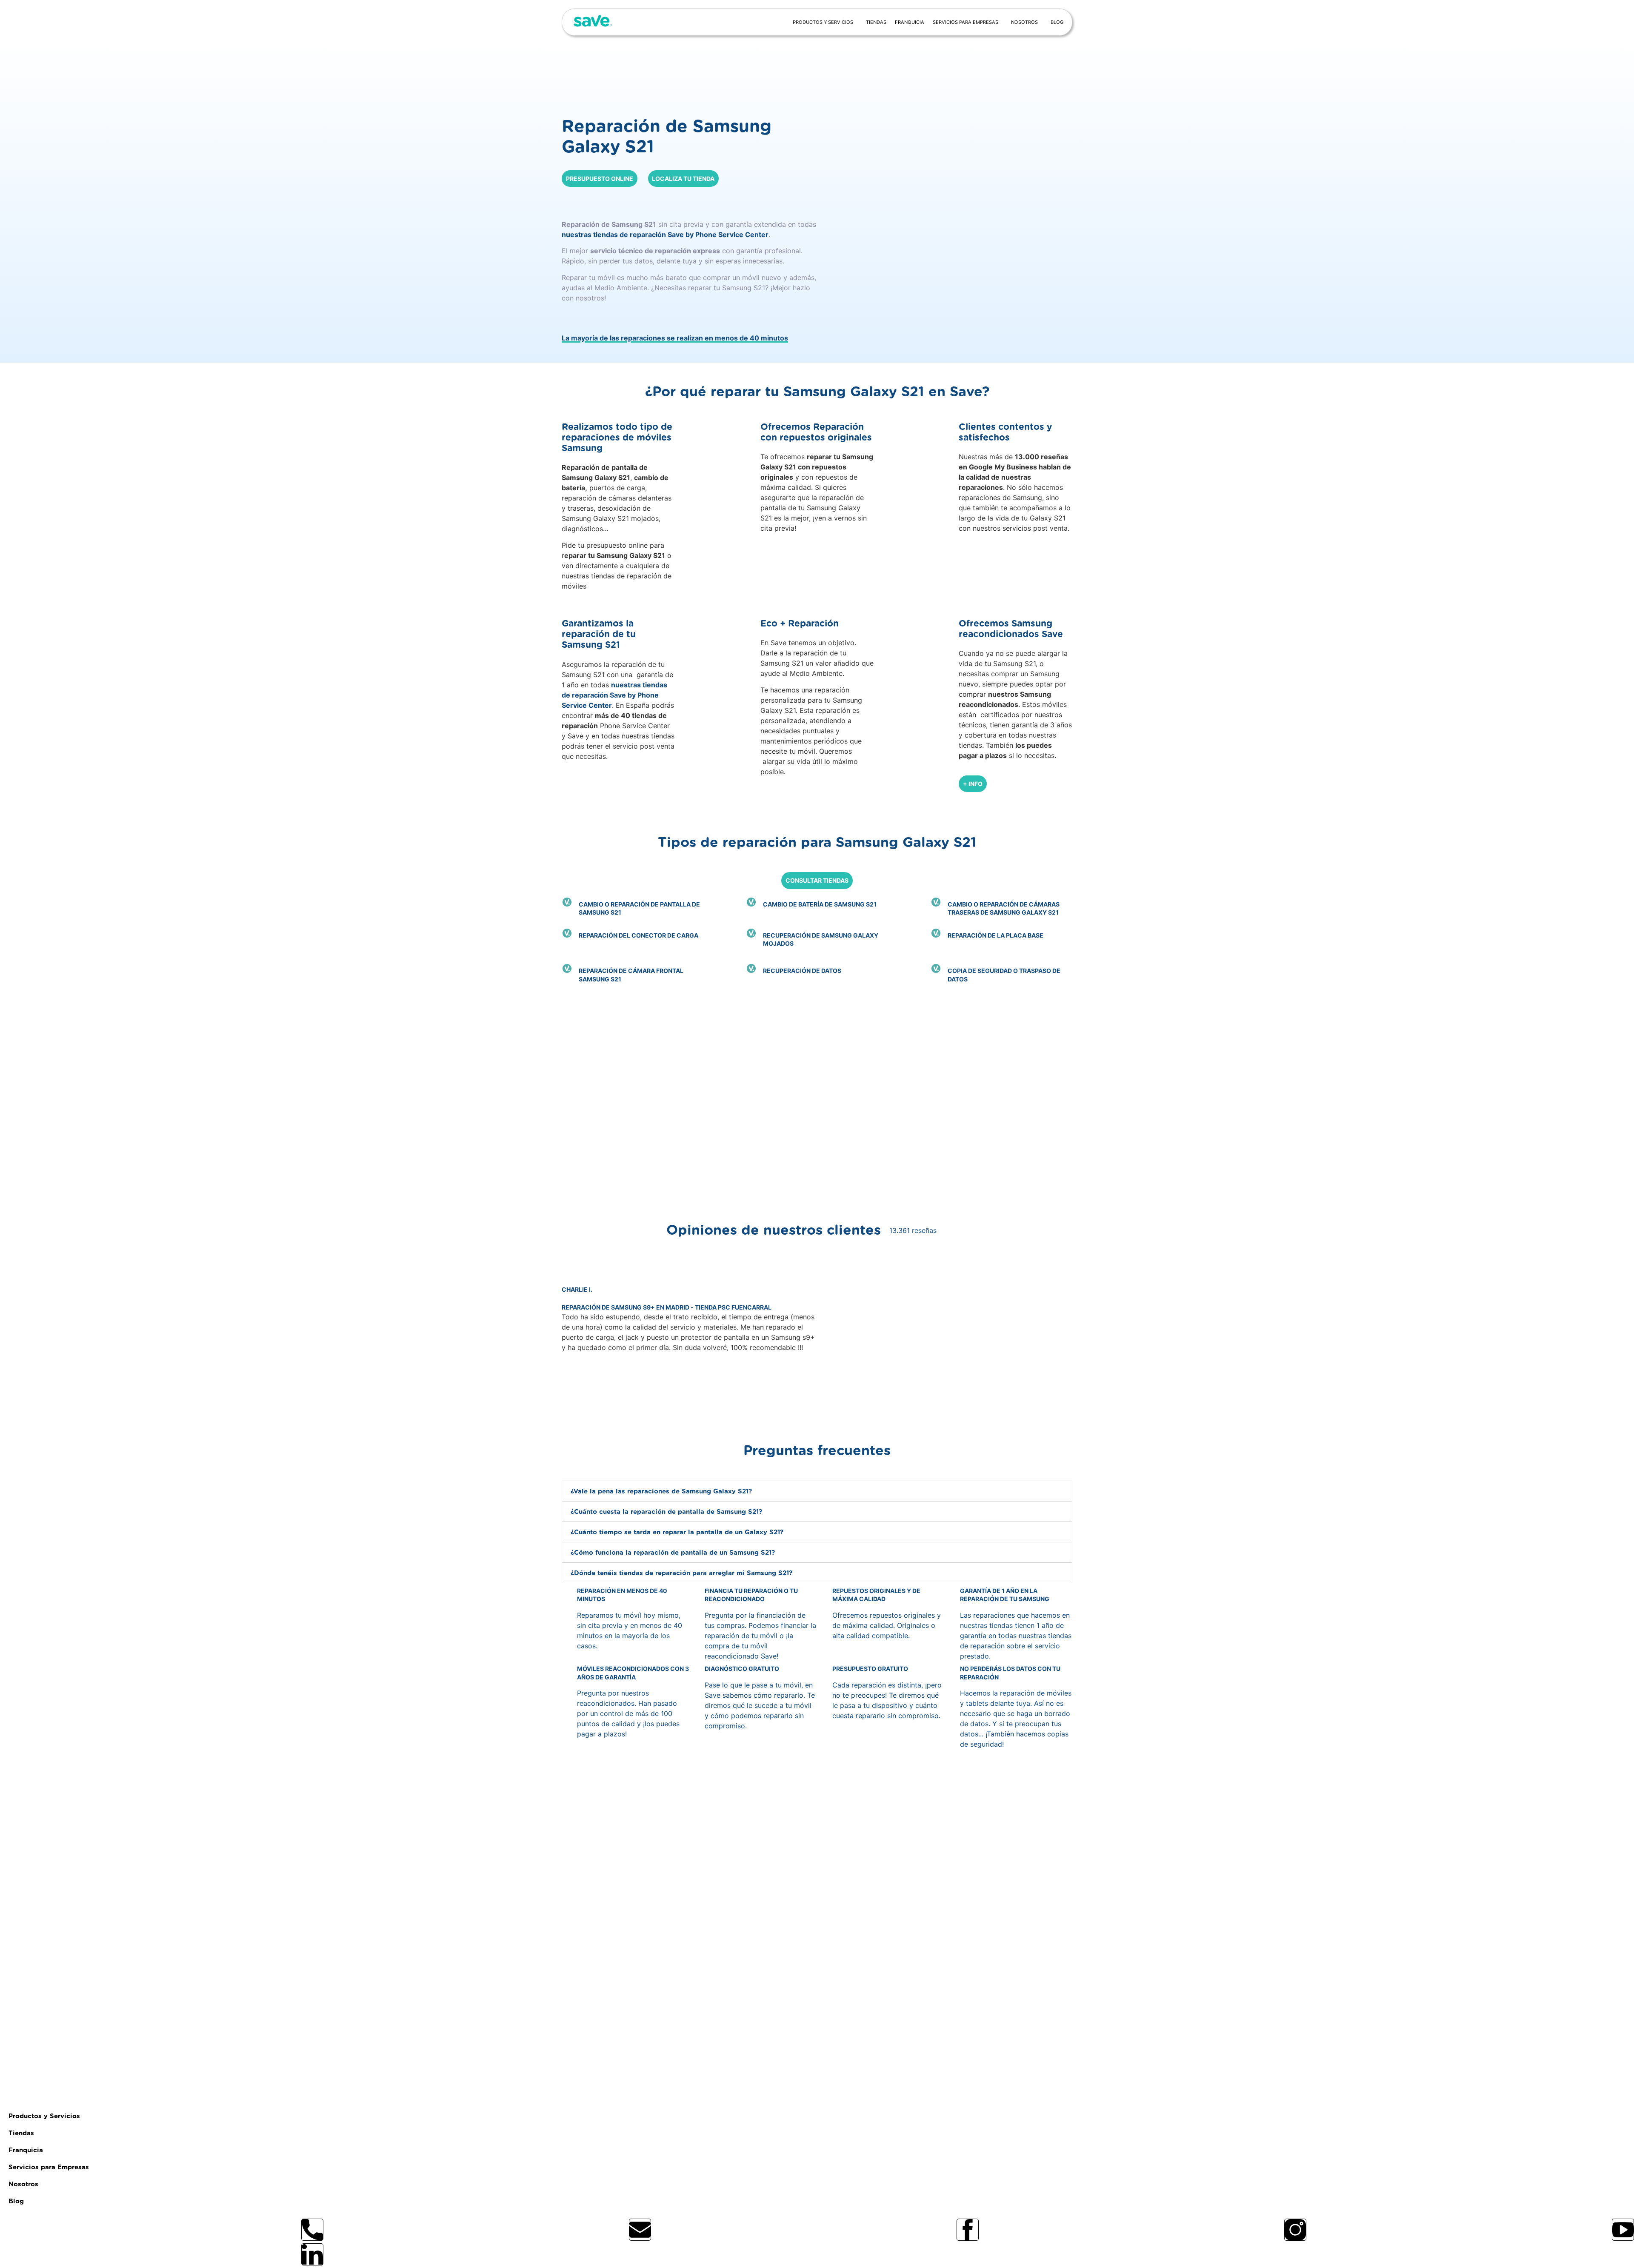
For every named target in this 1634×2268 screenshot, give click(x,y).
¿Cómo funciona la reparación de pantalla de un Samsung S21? (673, 1553)
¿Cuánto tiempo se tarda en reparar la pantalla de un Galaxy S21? (677, 1532)
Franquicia (910, 22)
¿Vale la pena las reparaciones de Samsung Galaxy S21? (661, 1492)
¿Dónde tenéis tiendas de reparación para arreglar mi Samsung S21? (681, 1573)
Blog (1057, 22)
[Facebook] (968, 2230)
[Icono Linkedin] (312, 2254)
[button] (689, 1399)
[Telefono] (312, 2230)
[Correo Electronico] (640, 2230)
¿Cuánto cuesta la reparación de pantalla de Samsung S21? (666, 1512)
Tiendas (876, 22)
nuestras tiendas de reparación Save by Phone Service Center (665, 235)
